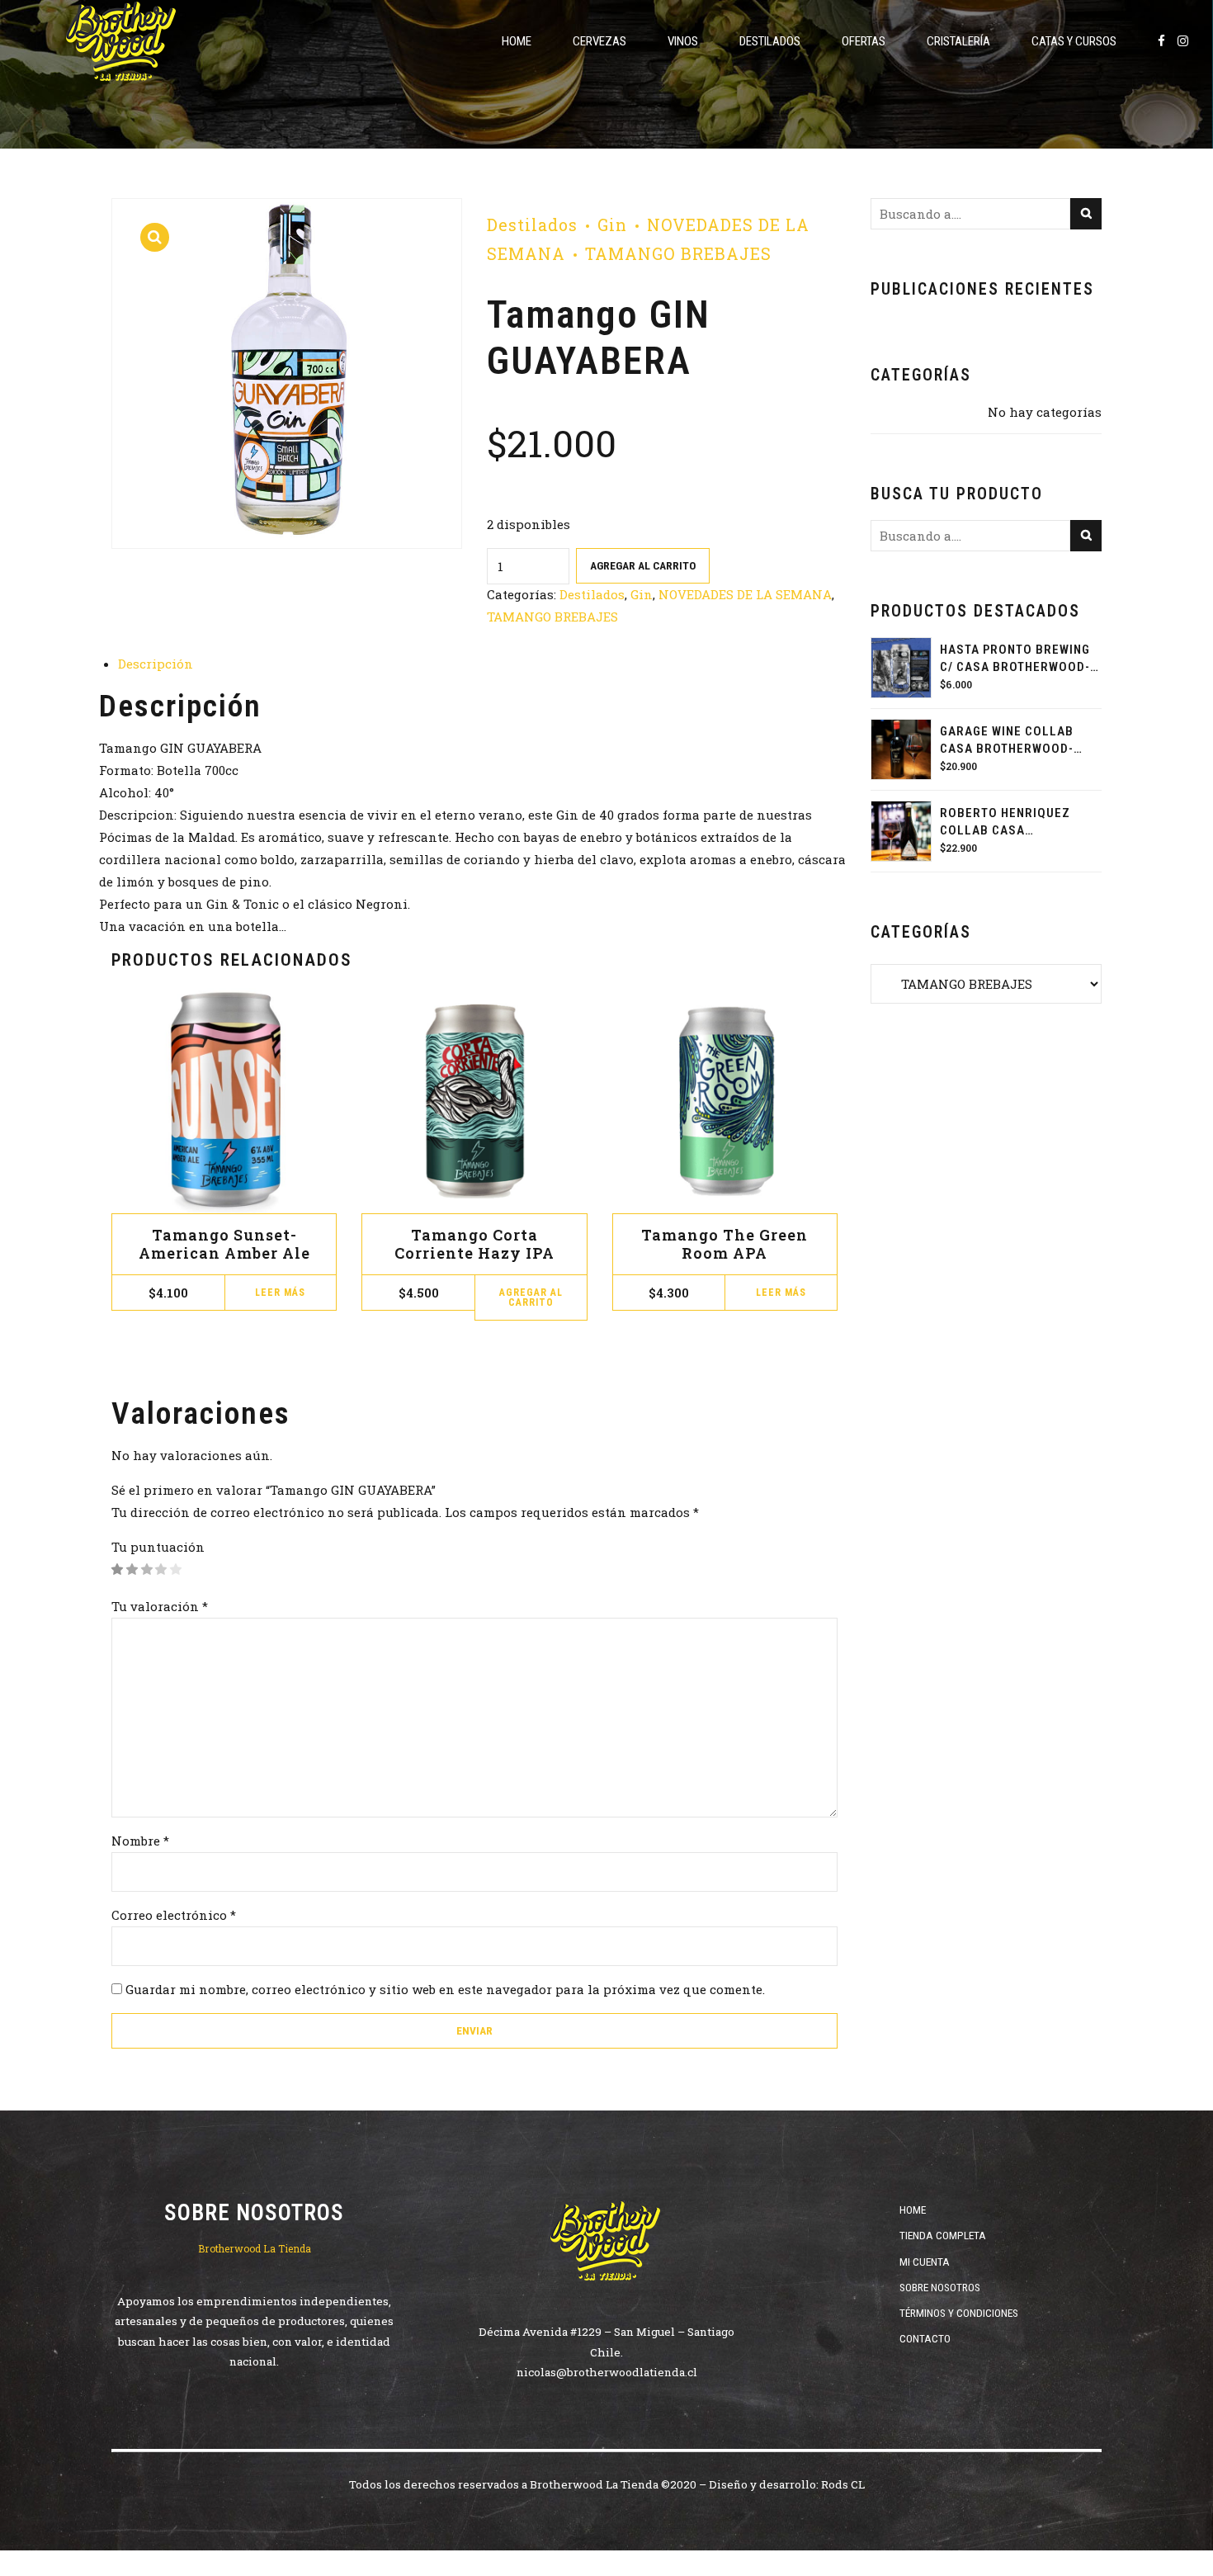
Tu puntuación (158, 1547)
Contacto (925, 2338)
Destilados (770, 41)
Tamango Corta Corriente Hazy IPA (474, 1244)
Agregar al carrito (643, 565)
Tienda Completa (943, 2235)
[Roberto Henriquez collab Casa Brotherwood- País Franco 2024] (901, 831)
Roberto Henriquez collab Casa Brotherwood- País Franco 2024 (1005, 822)
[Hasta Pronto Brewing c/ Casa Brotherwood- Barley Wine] (901, 668)
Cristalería (958, 41)
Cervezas (599, 41)
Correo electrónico (174, 1915)
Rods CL (843, 2484)
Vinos (683, 41)
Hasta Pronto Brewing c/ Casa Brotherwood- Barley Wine (1015, 659)
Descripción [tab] (156, 664)
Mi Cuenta (925, 2262)
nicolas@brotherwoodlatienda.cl (607, 2372)
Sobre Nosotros (940, 2287)
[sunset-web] (224, 1101)
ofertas (864, 41)
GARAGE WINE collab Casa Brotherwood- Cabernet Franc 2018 (1010, 741)
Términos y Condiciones (959, 2313)
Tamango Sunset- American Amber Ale (224, 1244)
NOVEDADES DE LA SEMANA (745, 594)
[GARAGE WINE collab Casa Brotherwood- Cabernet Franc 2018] (901, 749)
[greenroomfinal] (725, 1101)
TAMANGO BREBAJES (678, 254)
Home (517, 41)
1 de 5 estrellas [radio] (118, 1569)
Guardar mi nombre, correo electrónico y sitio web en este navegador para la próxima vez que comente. (445, 1989)
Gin (612, 225)
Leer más (280, 1293)
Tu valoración (160, 1606)
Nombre (140, 1841)
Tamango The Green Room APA (724, 1244)
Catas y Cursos (1074, 41)
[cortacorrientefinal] (474, 1101)
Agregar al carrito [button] (531, 1297)
